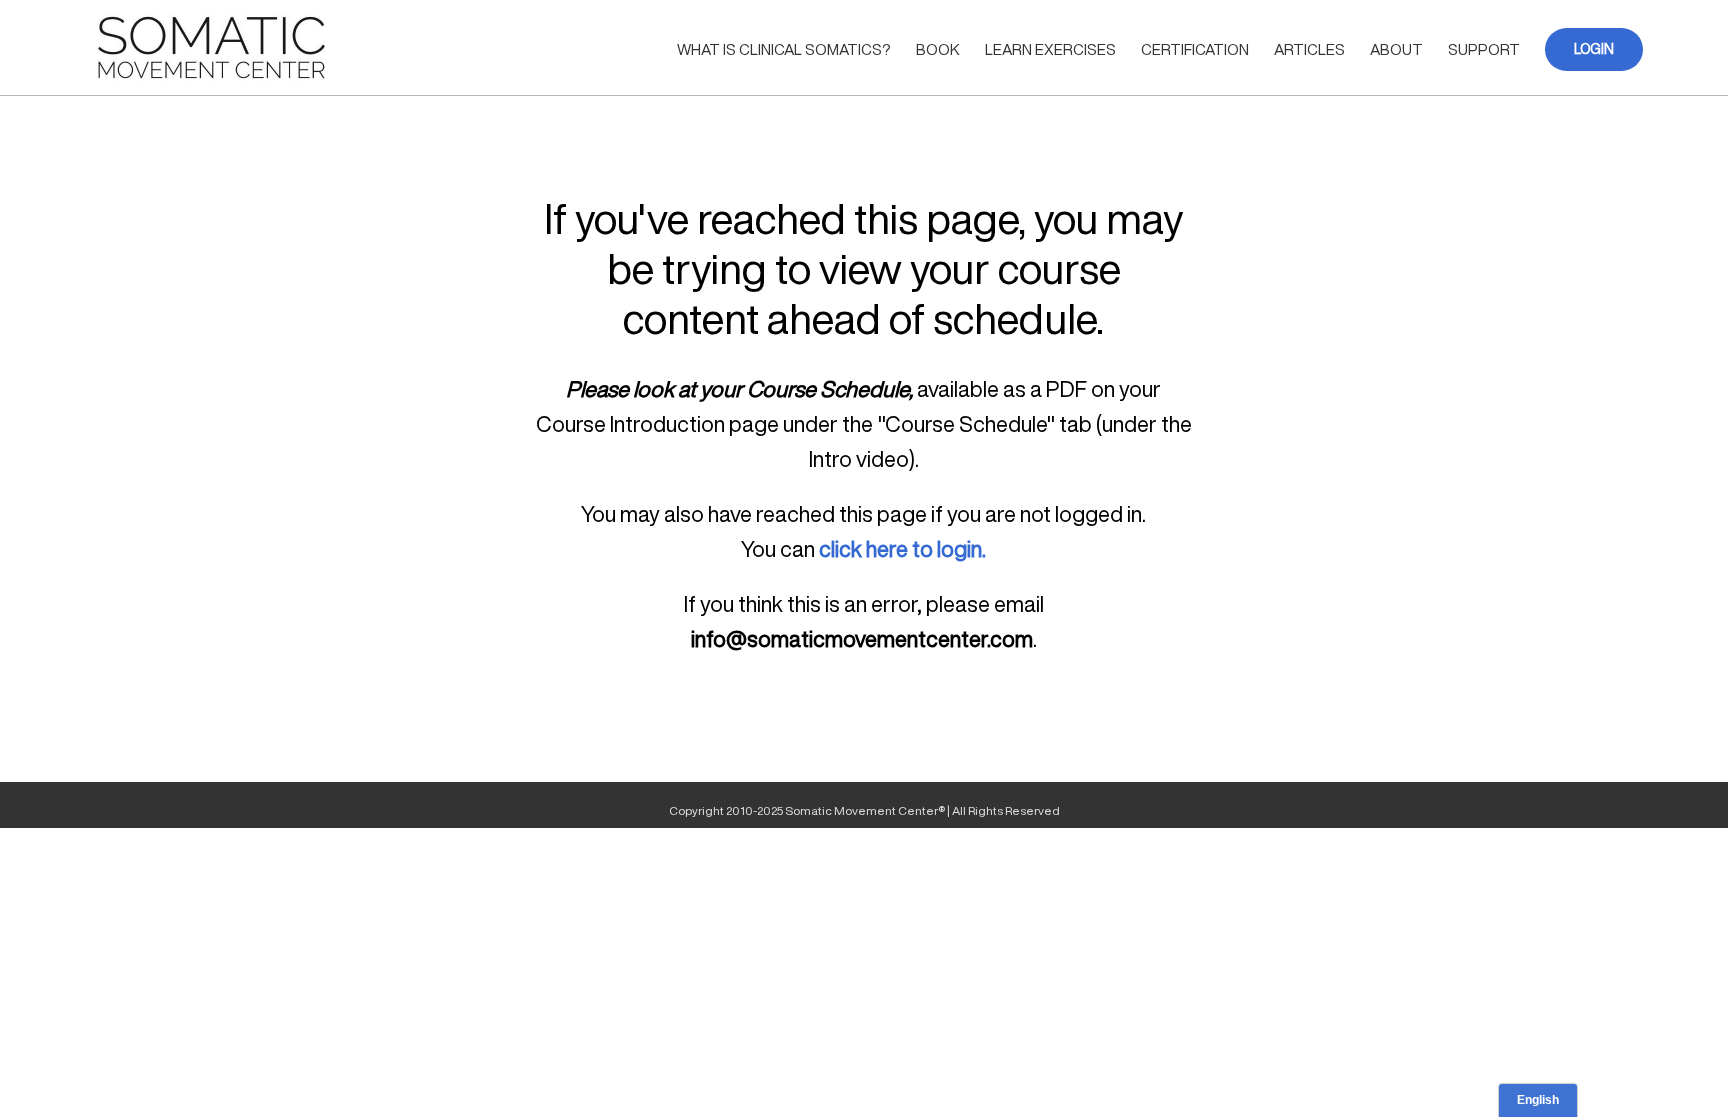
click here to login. (902, 549)
